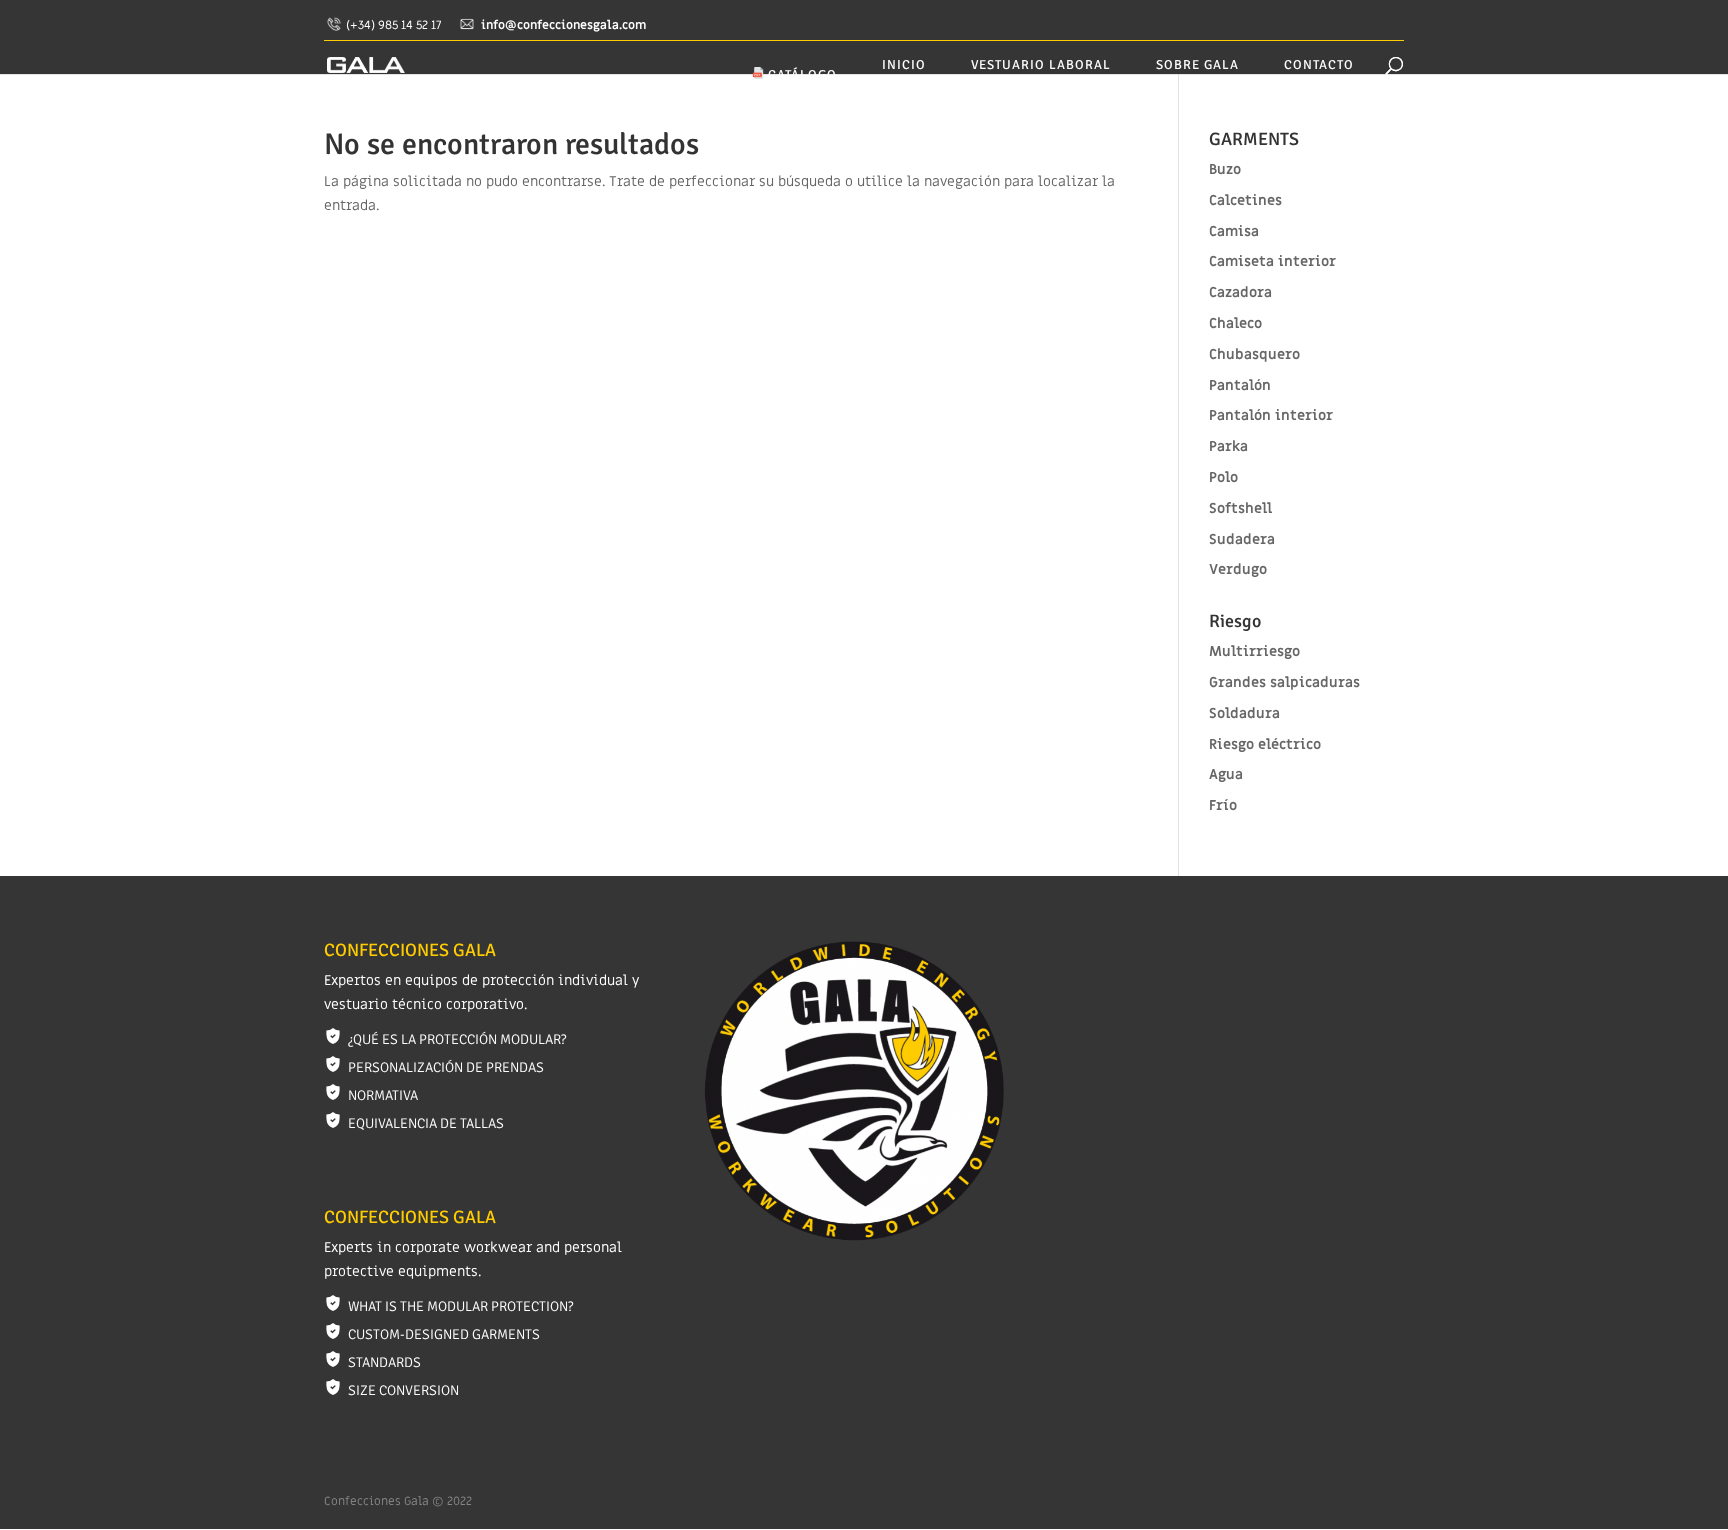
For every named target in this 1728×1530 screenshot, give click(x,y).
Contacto (1319, 65)
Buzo (1225, 169)
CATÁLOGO (800, 75)
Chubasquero (1254, 354)
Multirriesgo (1254, 651)
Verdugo (1238, 569)
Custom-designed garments (444, 1334)
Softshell (1240, 508)
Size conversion (403, 1390)
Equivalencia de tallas (426, 1123)
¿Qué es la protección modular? (457, 1039)
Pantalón (1240, 385)
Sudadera (1242, 539)
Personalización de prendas (446, 1067)
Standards (384, 1362)
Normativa (383, 1095)
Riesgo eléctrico (1265, 744)
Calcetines (1245, 200)
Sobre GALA (1197, 65)
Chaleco (1235, 323)
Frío (1223, 805)
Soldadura (1244, 713)
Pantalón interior (1271, 415)
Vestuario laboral (1041, 65)
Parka (1228, 446)
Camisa (1234, 231)
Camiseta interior (1272, 261)
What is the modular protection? (460, 1306)
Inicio (904, 65)
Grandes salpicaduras (1284, 682)
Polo (1223, 477)
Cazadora (1240, 292)
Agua (1226, 774)
